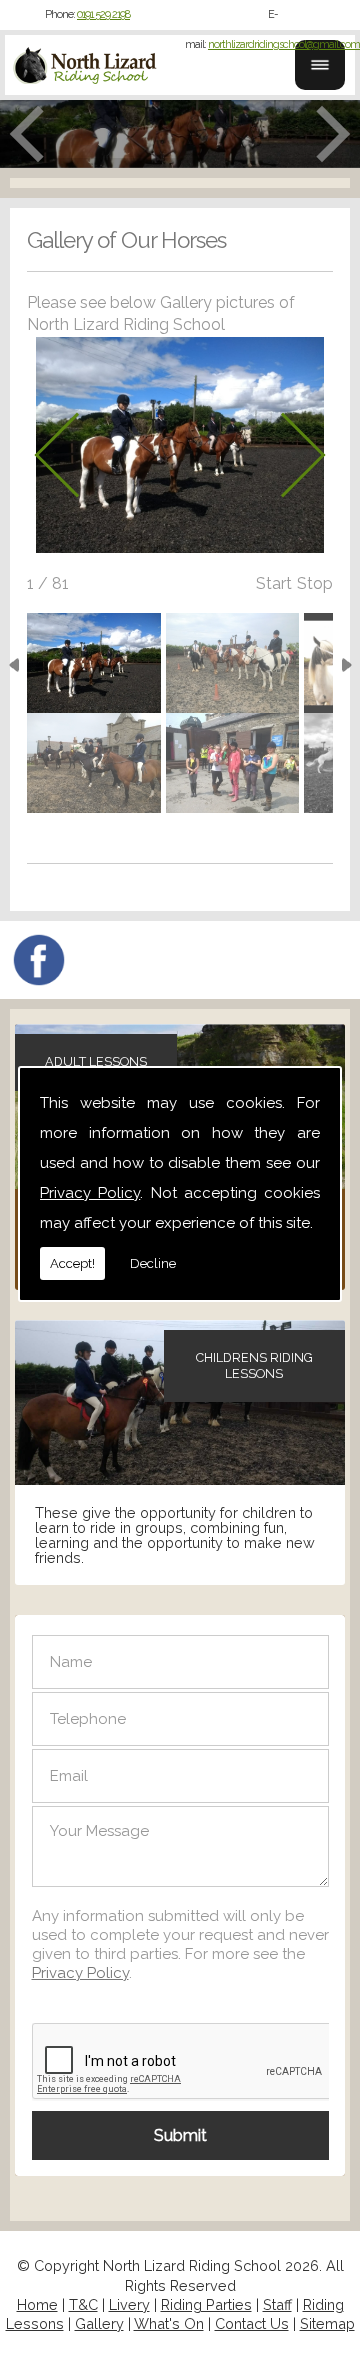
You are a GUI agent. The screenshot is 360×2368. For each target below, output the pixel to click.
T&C (83, 2304)
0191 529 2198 (103, 14)
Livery (129, 2304)
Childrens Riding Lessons (254, 1365)
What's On (169, 2323)
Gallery (99, 2323)
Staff (277, 2304)
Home (37, 2304)
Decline (153, 1263)
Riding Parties (206, 2304)
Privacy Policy (90, 1193)
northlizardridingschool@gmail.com (284, 44)
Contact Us (252, 2323)
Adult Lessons (96, 1061)
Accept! (72, 1263)
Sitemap (327, 2323)
